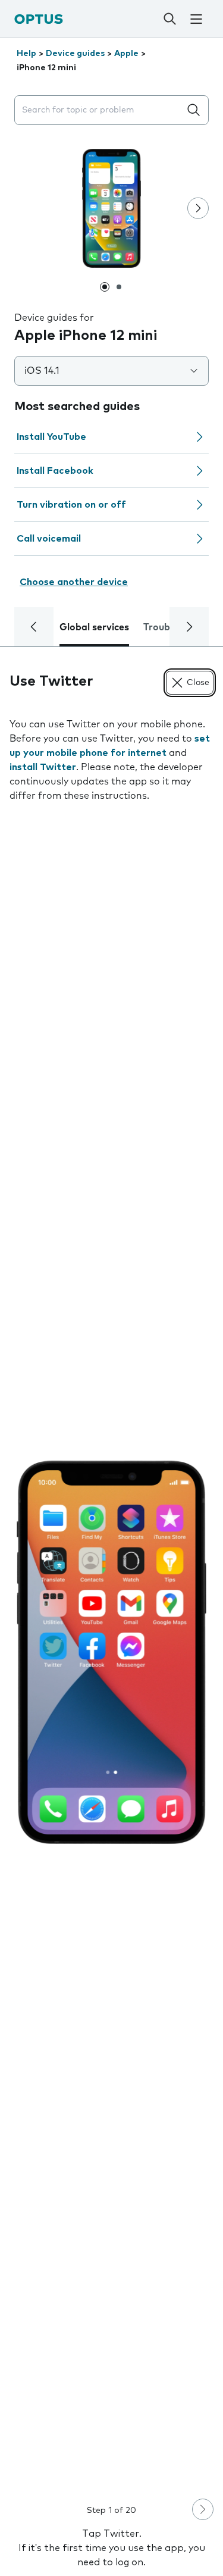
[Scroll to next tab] (189, 627)
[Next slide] (198, 208)
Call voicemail (49, 539)
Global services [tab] (94, 627)
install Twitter (43, 767)
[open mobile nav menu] (196, 19)
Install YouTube (51, 437)
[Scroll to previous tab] (34, 627)
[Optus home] (39, 19)
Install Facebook (55, 471)
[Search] (169, 19)
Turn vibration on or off (71, 505)
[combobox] (100, 110)
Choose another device (74, 582)
